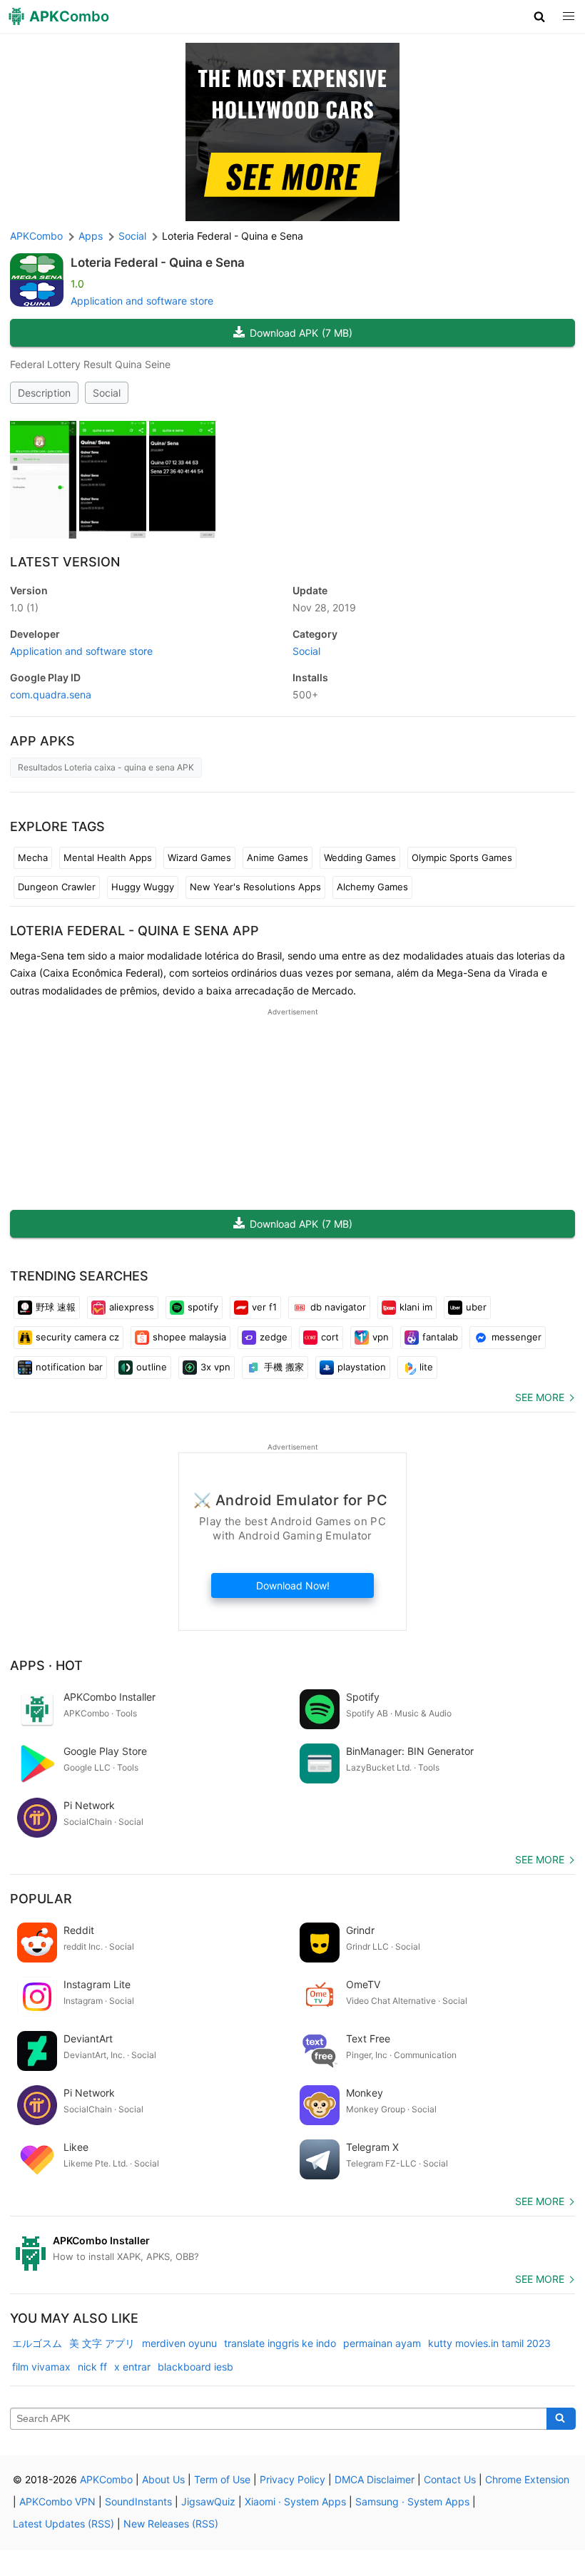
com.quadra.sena (51, 694)
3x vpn (215, 1367)
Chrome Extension (527, 2479)
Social (107, 393)
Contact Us (450, 2479)
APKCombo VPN (57, 2501)
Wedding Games (360, 857)
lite (426, 1367)
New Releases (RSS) (171, 2524)
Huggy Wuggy (143, 887)
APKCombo (36, 236)
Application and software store (142, 301)
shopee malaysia (189, 1337)
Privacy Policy (292, 2479)
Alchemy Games (372, 887)
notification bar (69, 1367)
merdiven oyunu (179, 2343)
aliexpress (132, 1307)
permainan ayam (382, 2343)
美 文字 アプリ (102, 2343)
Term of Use (222, 2479)
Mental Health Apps (108, 857)
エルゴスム (37, 2343)
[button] (540, 16)
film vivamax (41, 2367)
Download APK (301, 333)
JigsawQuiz (208, 2501)
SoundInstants (138, 2501)
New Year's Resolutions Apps (255, 887)
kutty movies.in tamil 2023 (489, 2343)
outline (152, 1367)
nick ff (92, 2367)
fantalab (440, 1337)
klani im (416, 1307)
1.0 (24, 607)
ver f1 (264, 1307)
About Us (163, 2479)
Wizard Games (199, 857)
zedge (274, 1337)
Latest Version (65, 562)
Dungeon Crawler (57, 887)
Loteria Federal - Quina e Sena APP (134, 931)
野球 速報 (56, 1307)
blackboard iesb (195, 2367)
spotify (203, 1307)
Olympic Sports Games (462, 857)
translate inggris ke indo (280, 2343)
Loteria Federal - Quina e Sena (158, 263)
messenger (517, 1337)
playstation (362, 1367)
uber (476, 1307)
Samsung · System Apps (412, 2501)
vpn (381, 1337)
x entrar (132, 2367)
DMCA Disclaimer (375, 2479)
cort (330, 1337)
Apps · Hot (46, 1665)
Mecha (33, 857)
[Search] (561, 2419)
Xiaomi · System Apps (295, 2501)
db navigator (338, 1307)
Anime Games (278, 857)
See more (540, 1397)
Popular (41, 1899)
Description (44, 393)
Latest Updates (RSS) (63, 2524)
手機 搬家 (284, 1367)
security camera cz (77, 1337)
